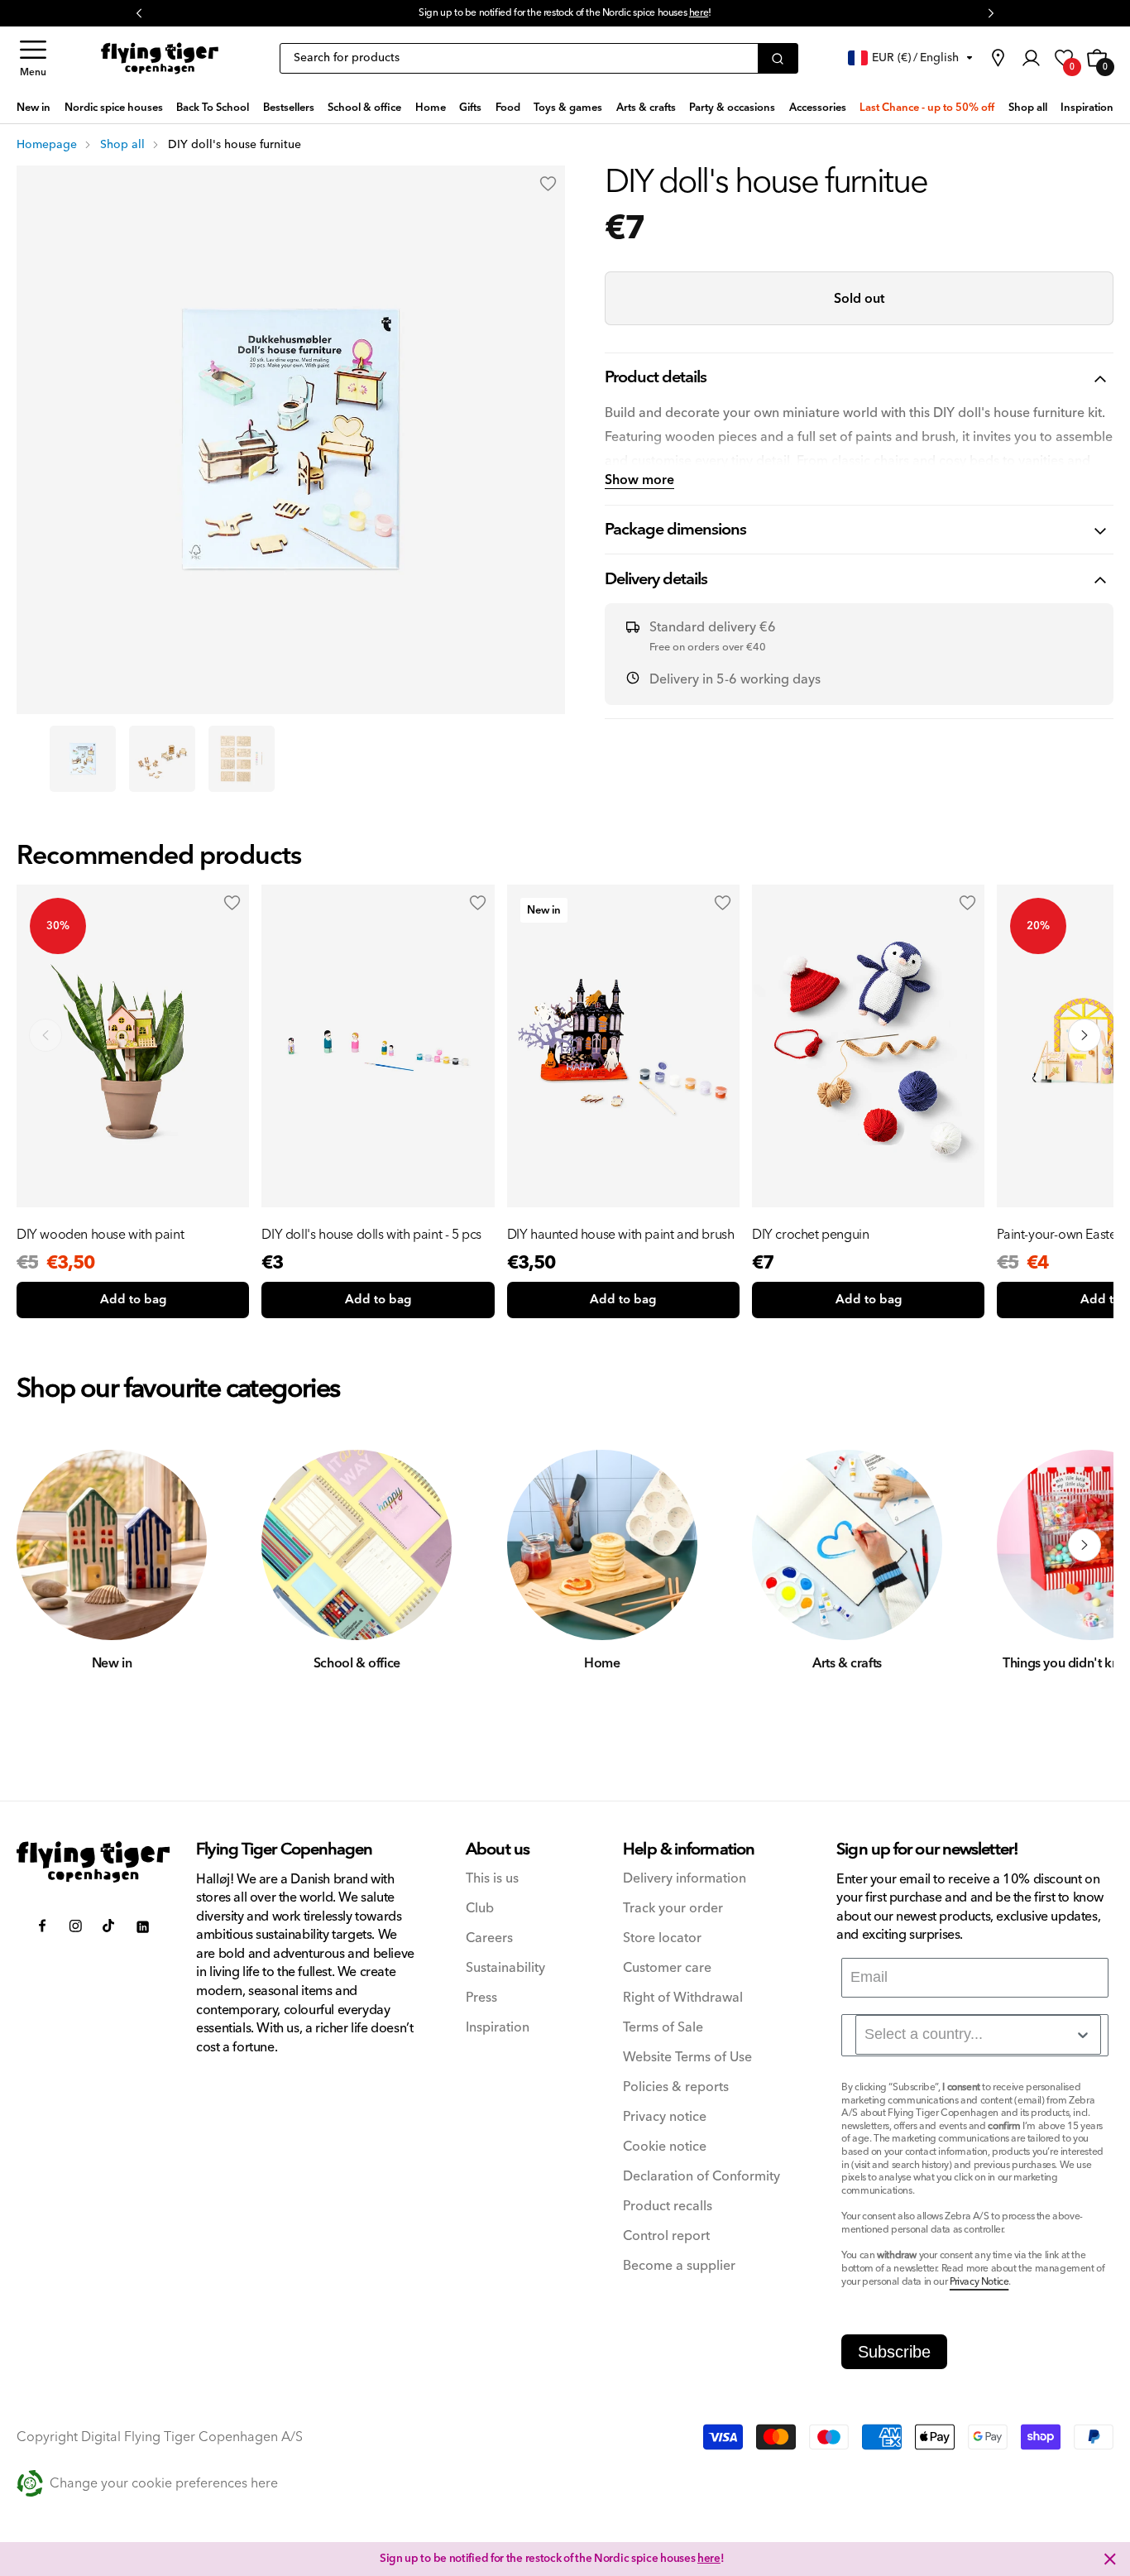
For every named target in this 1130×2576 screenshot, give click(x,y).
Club (480, 1909)
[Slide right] (1085, 1545)
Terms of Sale (663, 2028)
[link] (998, 58)
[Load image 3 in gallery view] (242, 759)
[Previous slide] (45, 1035)
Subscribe (894, 2352)
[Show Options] (1083, 2035)
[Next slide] (1085, 1035)
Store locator (662, 1938)
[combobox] (978, 2035)
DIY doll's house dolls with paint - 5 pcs (371, 1235)
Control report (666, 2236)
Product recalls (668, 2207)
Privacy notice (665, 2117)
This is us (492, 1879)
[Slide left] (45, 1545)
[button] (33, 58)
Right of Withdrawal (683, 1998)
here (709, 2559)
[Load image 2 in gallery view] (162, 759)
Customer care (667, 1968)
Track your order (673, 1909)
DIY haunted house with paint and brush (621, 1235)
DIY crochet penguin (810, 1235)
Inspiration (498, 2028)
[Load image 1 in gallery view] (83, 759)
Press (481, 1998)
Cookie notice (665, 2147)
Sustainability (505, 1968)
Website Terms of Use (687, 2058)
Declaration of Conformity (701, 2177)
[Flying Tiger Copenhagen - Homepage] (160, 58)
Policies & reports (676, 2087)
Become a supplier (679, 2266)
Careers (489, 1938)
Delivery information (685, 1879)
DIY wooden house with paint (100, 1235)
